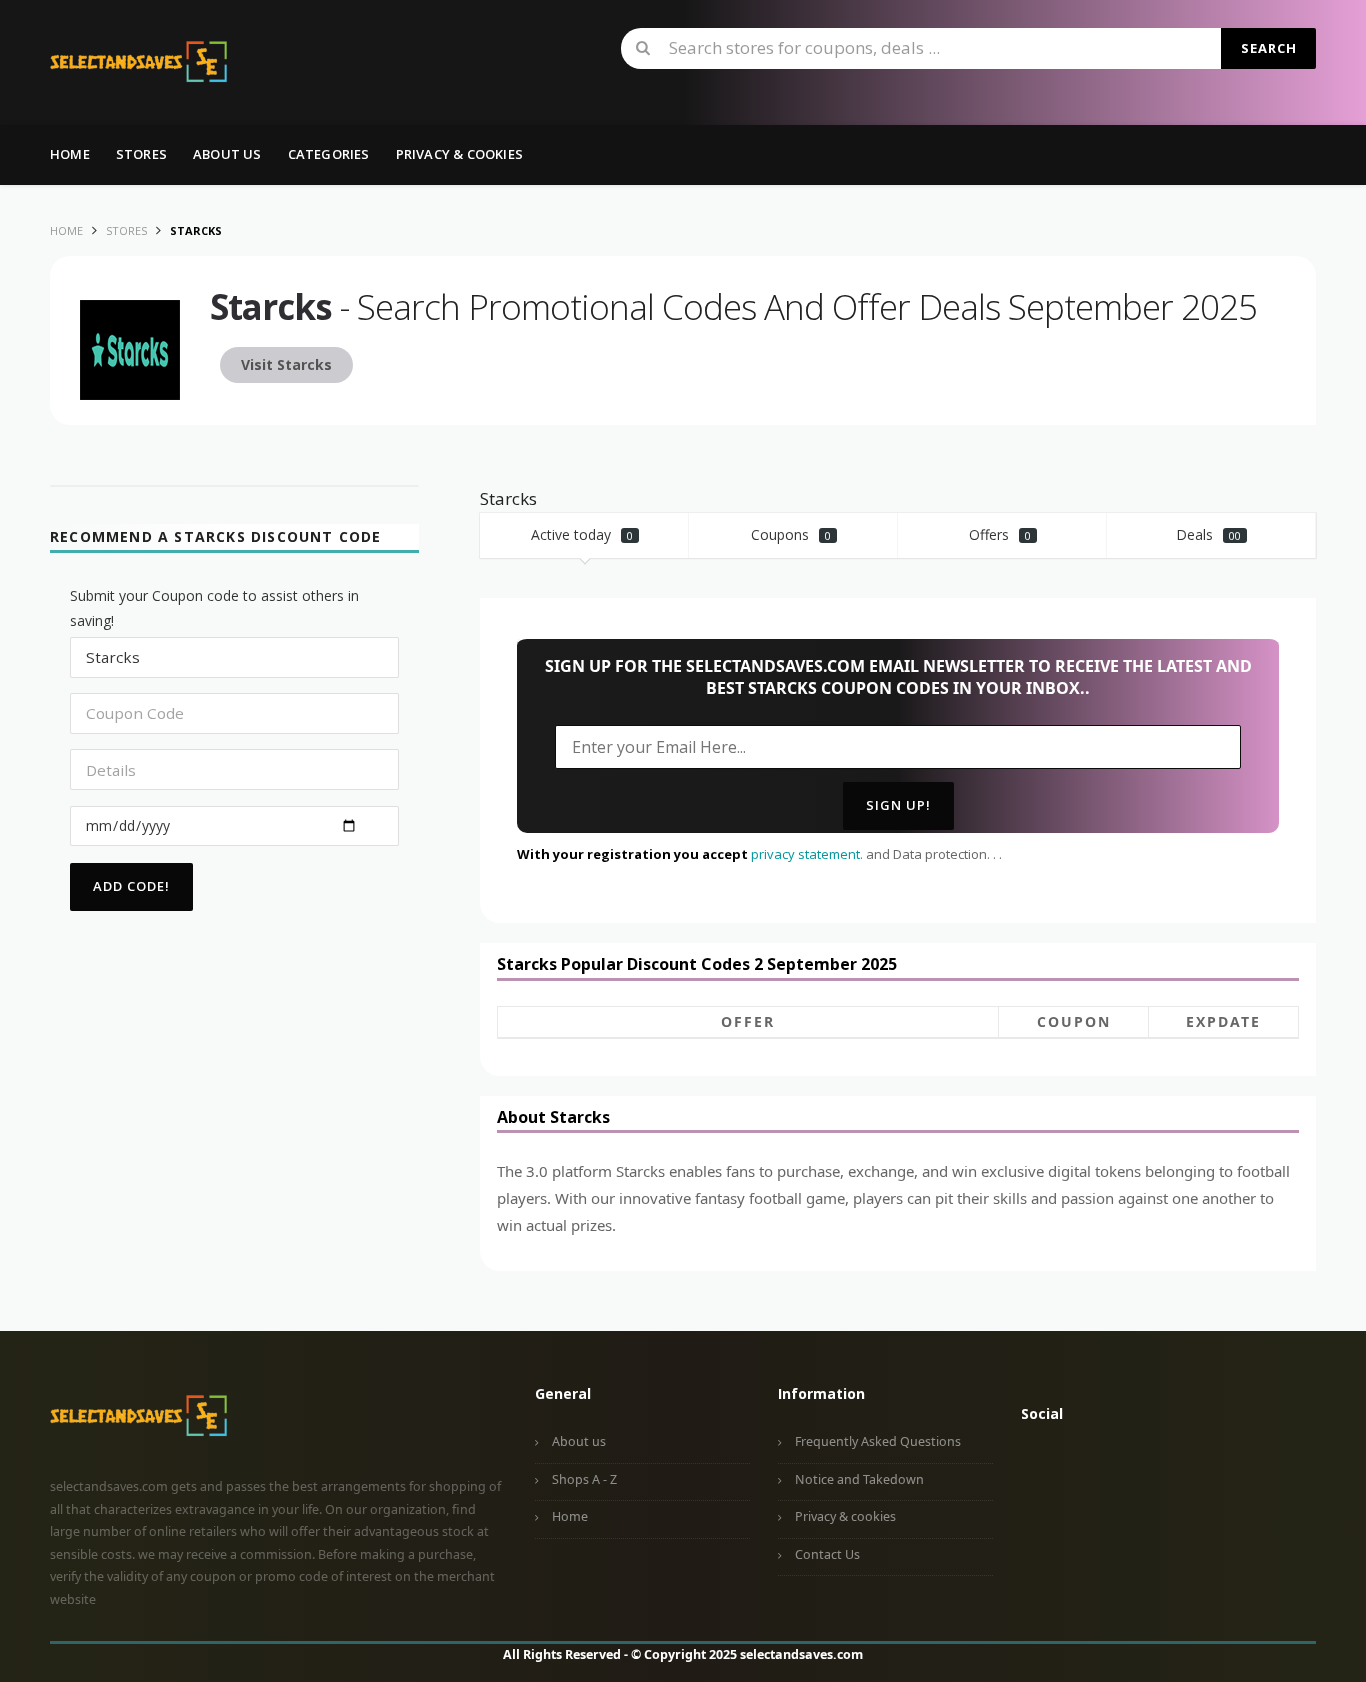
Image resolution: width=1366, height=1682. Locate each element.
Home (70, 154)
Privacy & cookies (845, 1516)
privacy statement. (807, 854)
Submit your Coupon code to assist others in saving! (214, 608)
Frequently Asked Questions (878, 1441)
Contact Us (827, 1554)
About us (227, 154)
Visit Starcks (286, 364)
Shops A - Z (584, 1479)
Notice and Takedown (859, 1479)
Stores (141, 154)
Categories (329, 154)
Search (1269, 48)
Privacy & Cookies (459, 154)
